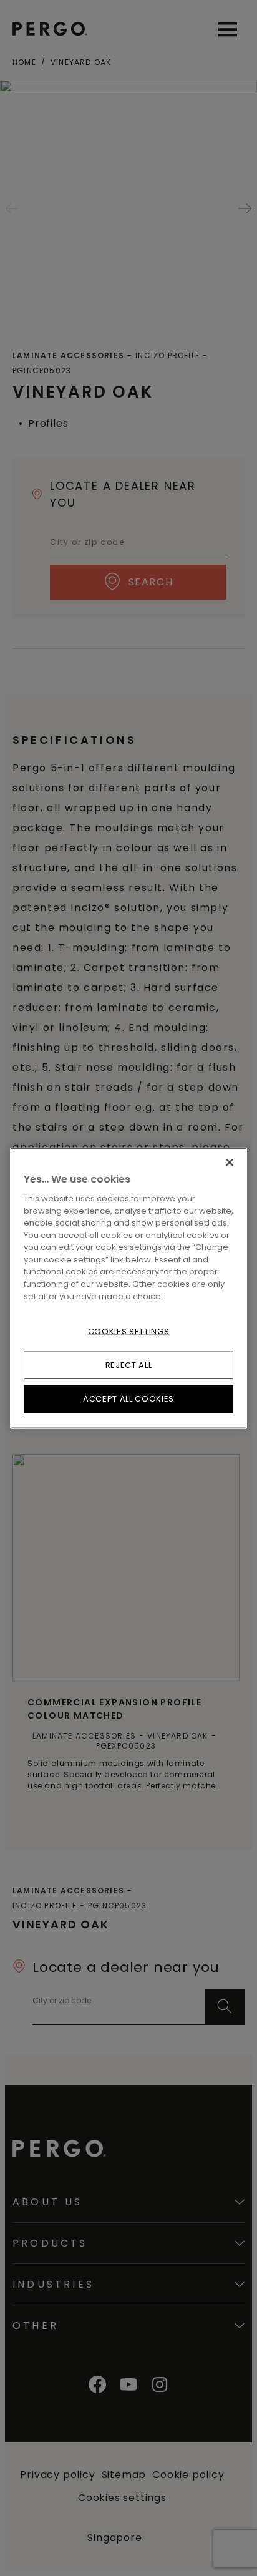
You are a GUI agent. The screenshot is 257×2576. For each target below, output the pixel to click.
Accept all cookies (128, 1399)
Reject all (129, 1365)
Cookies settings (128, 1331)
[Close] (230, 1163)
